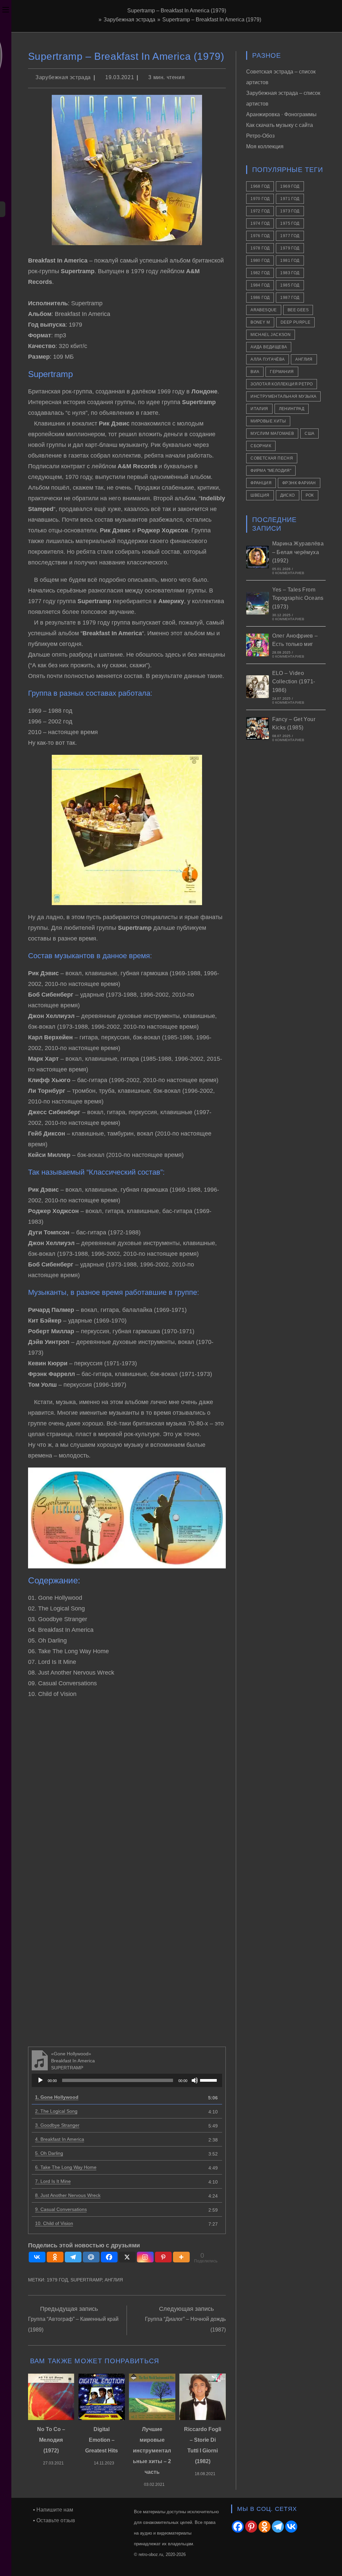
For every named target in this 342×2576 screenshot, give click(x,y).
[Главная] (95, 20)
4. (60, 2139)
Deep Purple (295, 322)
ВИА (255, 372)
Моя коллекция (265, 146)
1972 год (260, 211)
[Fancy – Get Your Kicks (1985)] (258, 728)
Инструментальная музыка (283, 396)
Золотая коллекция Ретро (282, 384)
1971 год (290, 199)
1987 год (290, 298)
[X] (127, 2257)
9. (61, 2209)
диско (288, 495)
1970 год (260, 199)
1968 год (260, 186)
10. (54, 2223)
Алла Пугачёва (268, 359)
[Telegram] (73, 2257)
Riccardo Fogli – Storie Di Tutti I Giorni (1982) (203, 2445)
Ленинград (292, 409)
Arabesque (264, 310)
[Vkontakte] (37, 2257)
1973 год (290, 211)
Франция (261, 483)
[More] (181, 2257)
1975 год (290, 223)
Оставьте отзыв (56, 2520)
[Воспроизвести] (40, 2080)
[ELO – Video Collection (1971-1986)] (258, 687)
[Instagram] (145, 2257)
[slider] (209, 2080)
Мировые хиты (268, 421)
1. (57, 2097)
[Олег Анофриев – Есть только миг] (258, 645)
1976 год (260, 236)
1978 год (260, 248)
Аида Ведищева (269, 347)
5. (49, 2153)
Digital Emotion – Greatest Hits (102, 2440)
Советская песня (272, 458)
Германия (282, 372)
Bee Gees (298, 310)
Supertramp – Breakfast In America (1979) (212, 20)
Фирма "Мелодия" (271, 471)
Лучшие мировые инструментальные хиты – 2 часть (152, 2451)
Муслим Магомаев (272, 434)
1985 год (290, 285)
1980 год (260, 261)
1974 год (260, 223)
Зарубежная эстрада (63, 77)
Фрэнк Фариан (299, 483)
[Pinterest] (163, 2257)
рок (310, 495)
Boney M (260, 322)
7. (53, 2181)
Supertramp (86, 2280)
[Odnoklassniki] (55, 2257)
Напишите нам (55, 2510)
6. (66, 2167)
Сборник (261, 446)
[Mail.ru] (91, 2257)
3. (57, 2125)
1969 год (290, 186)
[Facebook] (109, 2257)
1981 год (290, 261)
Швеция (260, 495)
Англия (114, 2280)
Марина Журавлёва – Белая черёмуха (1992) (298, 552)
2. (56, 2111)
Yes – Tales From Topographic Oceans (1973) (298, 598)
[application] (127, 2080)
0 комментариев (288, 573)
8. (68, 2195)
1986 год (260, 298)
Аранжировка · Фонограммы (281, 114)
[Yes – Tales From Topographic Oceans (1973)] (258, 603)
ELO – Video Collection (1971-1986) (294, 682)
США (309, 434)
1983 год (290, 273)
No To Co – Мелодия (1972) (51, 2440)
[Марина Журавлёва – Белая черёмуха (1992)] (258, 557)
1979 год (57, 2280)
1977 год (290, 236)
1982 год (260, 273)
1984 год (260, 285)
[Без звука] (195, 2080)
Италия (259, 409)
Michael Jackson (271, 335)
